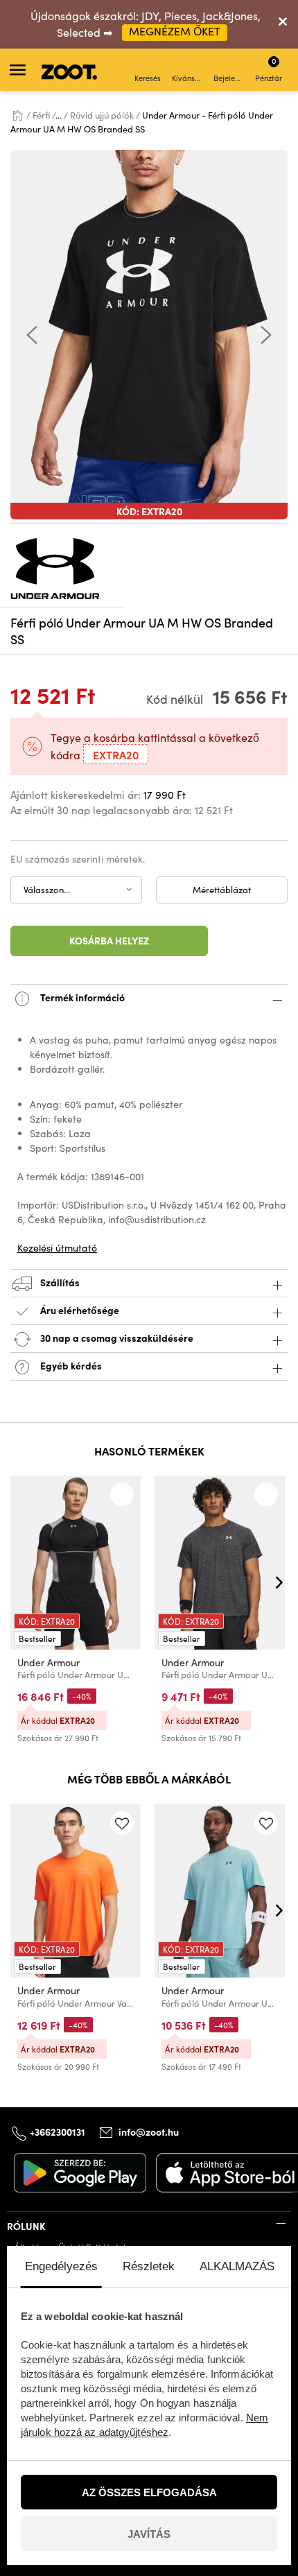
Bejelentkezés (230, 78)
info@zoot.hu (149, 2132)
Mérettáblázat (222, 890)
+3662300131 (58, 2132)
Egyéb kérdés (70, 1365)
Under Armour (49, 1662)
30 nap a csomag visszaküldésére (116, 1338)
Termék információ (81, 997)
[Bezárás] (283, 24)
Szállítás (59, 1282)
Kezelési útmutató (57, 1248)
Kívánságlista (188, 78)
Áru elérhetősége (80, 1310)
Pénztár (269, 69)
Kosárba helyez (109, 940)
